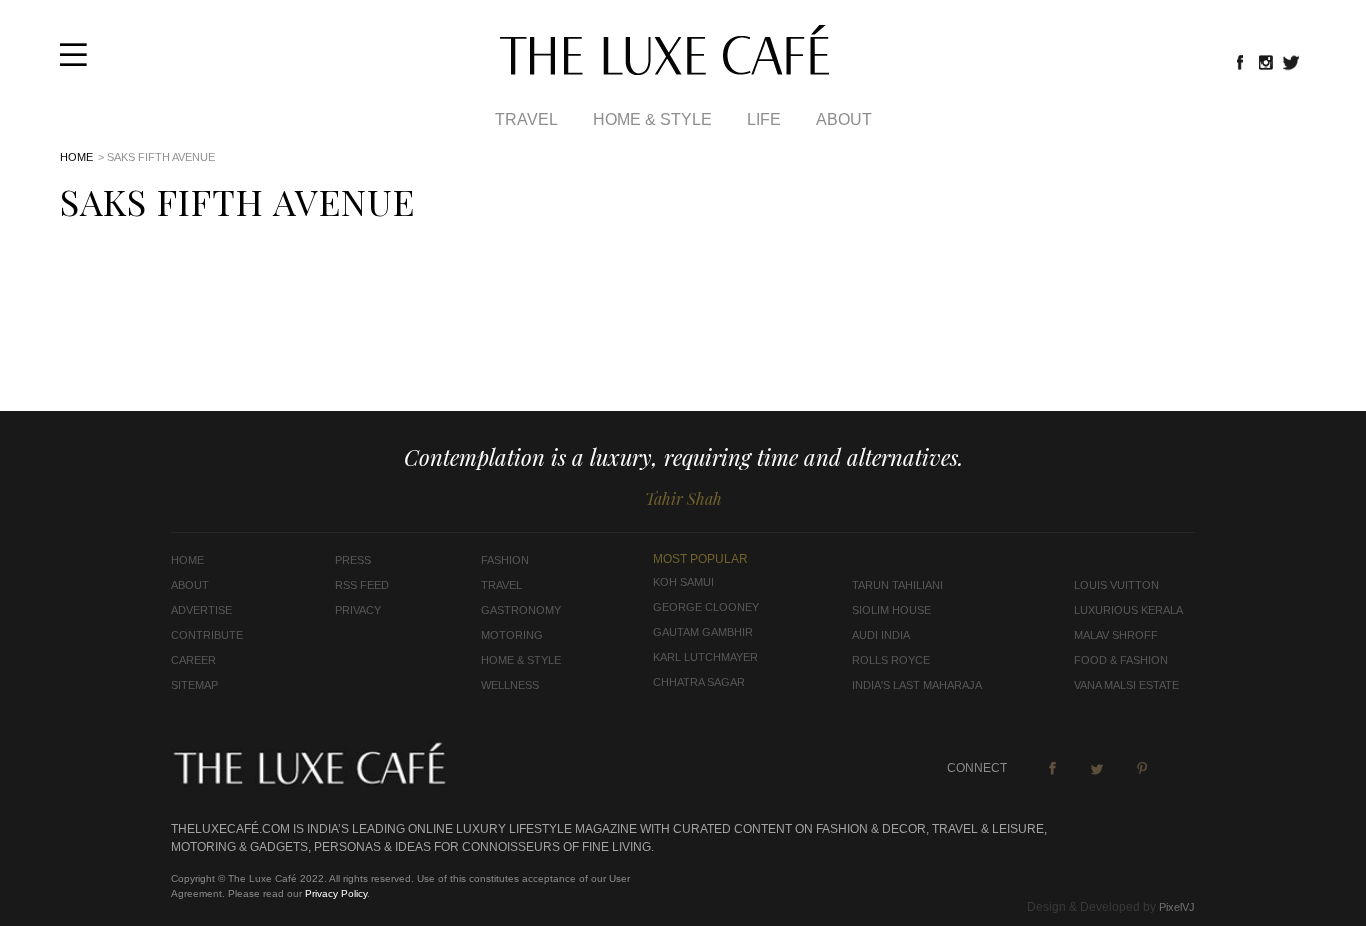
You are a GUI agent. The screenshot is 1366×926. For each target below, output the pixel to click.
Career (193, 660)
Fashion (505, 560)
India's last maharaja (917, 685)
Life (764, 119)
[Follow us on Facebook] (1240, 62)
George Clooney (706, 607)
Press (353, 560)
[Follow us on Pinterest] (1142, 768)
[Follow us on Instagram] (1266, 62)
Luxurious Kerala (1128, 610)
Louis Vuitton (1116, 585)
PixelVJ (1177, 907)
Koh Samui (683, 582)
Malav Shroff (1116, 635)
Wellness (510, 685)
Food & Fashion (1121, 660)
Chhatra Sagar (699, 682)
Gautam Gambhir (703, 632)
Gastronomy (521, 610)
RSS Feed (362, 585)
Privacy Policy (336, 893)
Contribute (207, 635)
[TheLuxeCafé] (664, 69)
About (844, 119)
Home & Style (652, 119)
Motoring (512, 635)
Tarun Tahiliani (897, 585)
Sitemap (194, 685)
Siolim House (891, 610)
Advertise (201, 610)
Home (76, 157)
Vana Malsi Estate (1126, 685)
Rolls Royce (891, 660)
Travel (526, 119)
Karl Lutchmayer (705, 657)
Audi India (881, 635)
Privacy (358, 610)
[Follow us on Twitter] (1292, 62)
